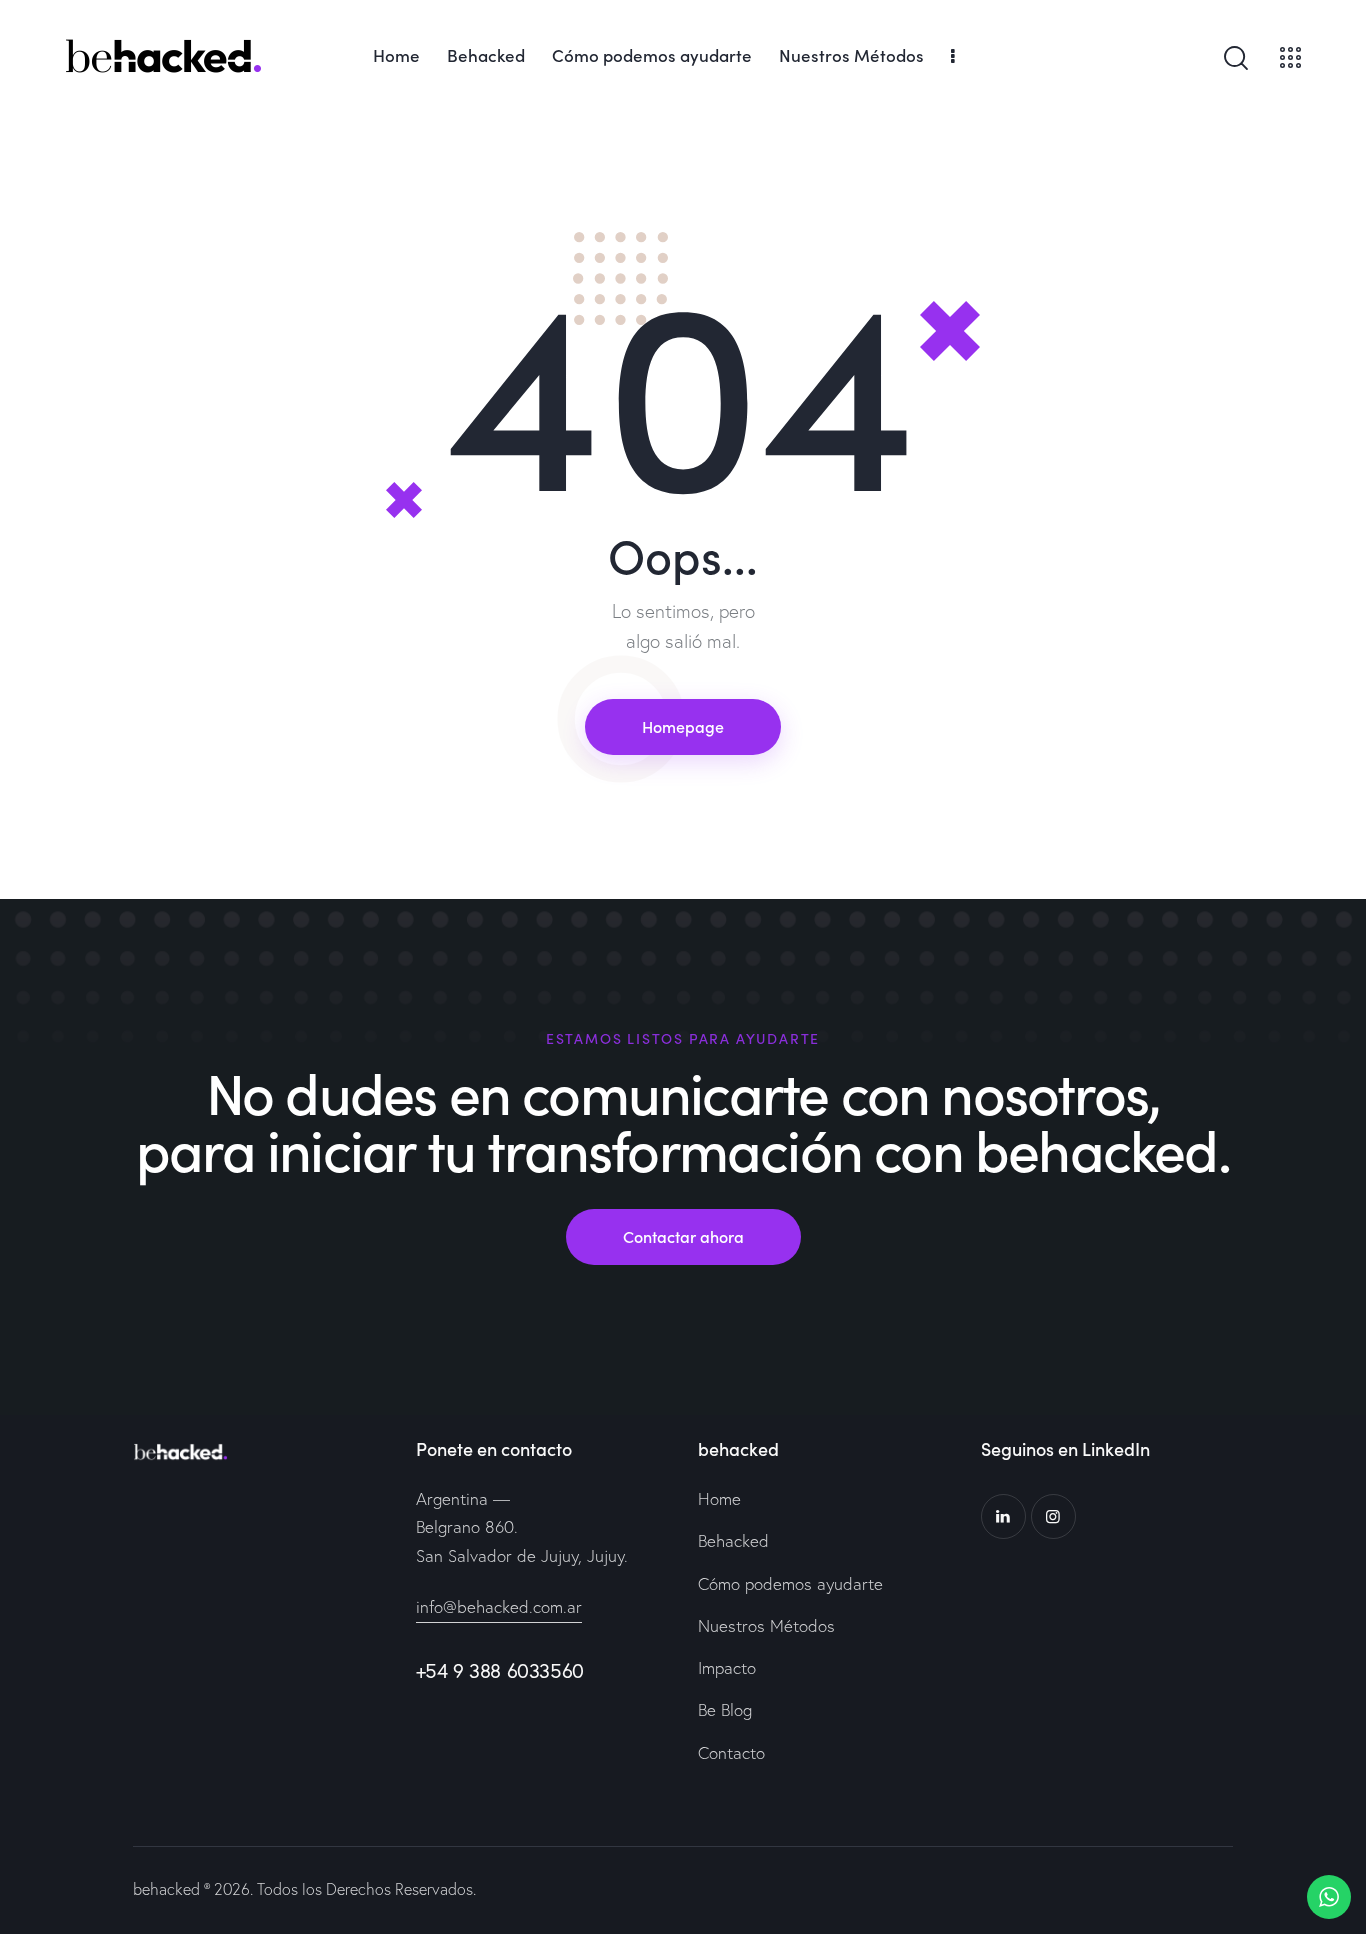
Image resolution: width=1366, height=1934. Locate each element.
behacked (166, 1889)
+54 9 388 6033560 (500, 1670)
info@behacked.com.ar (499, 1606)
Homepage (683, 726)
